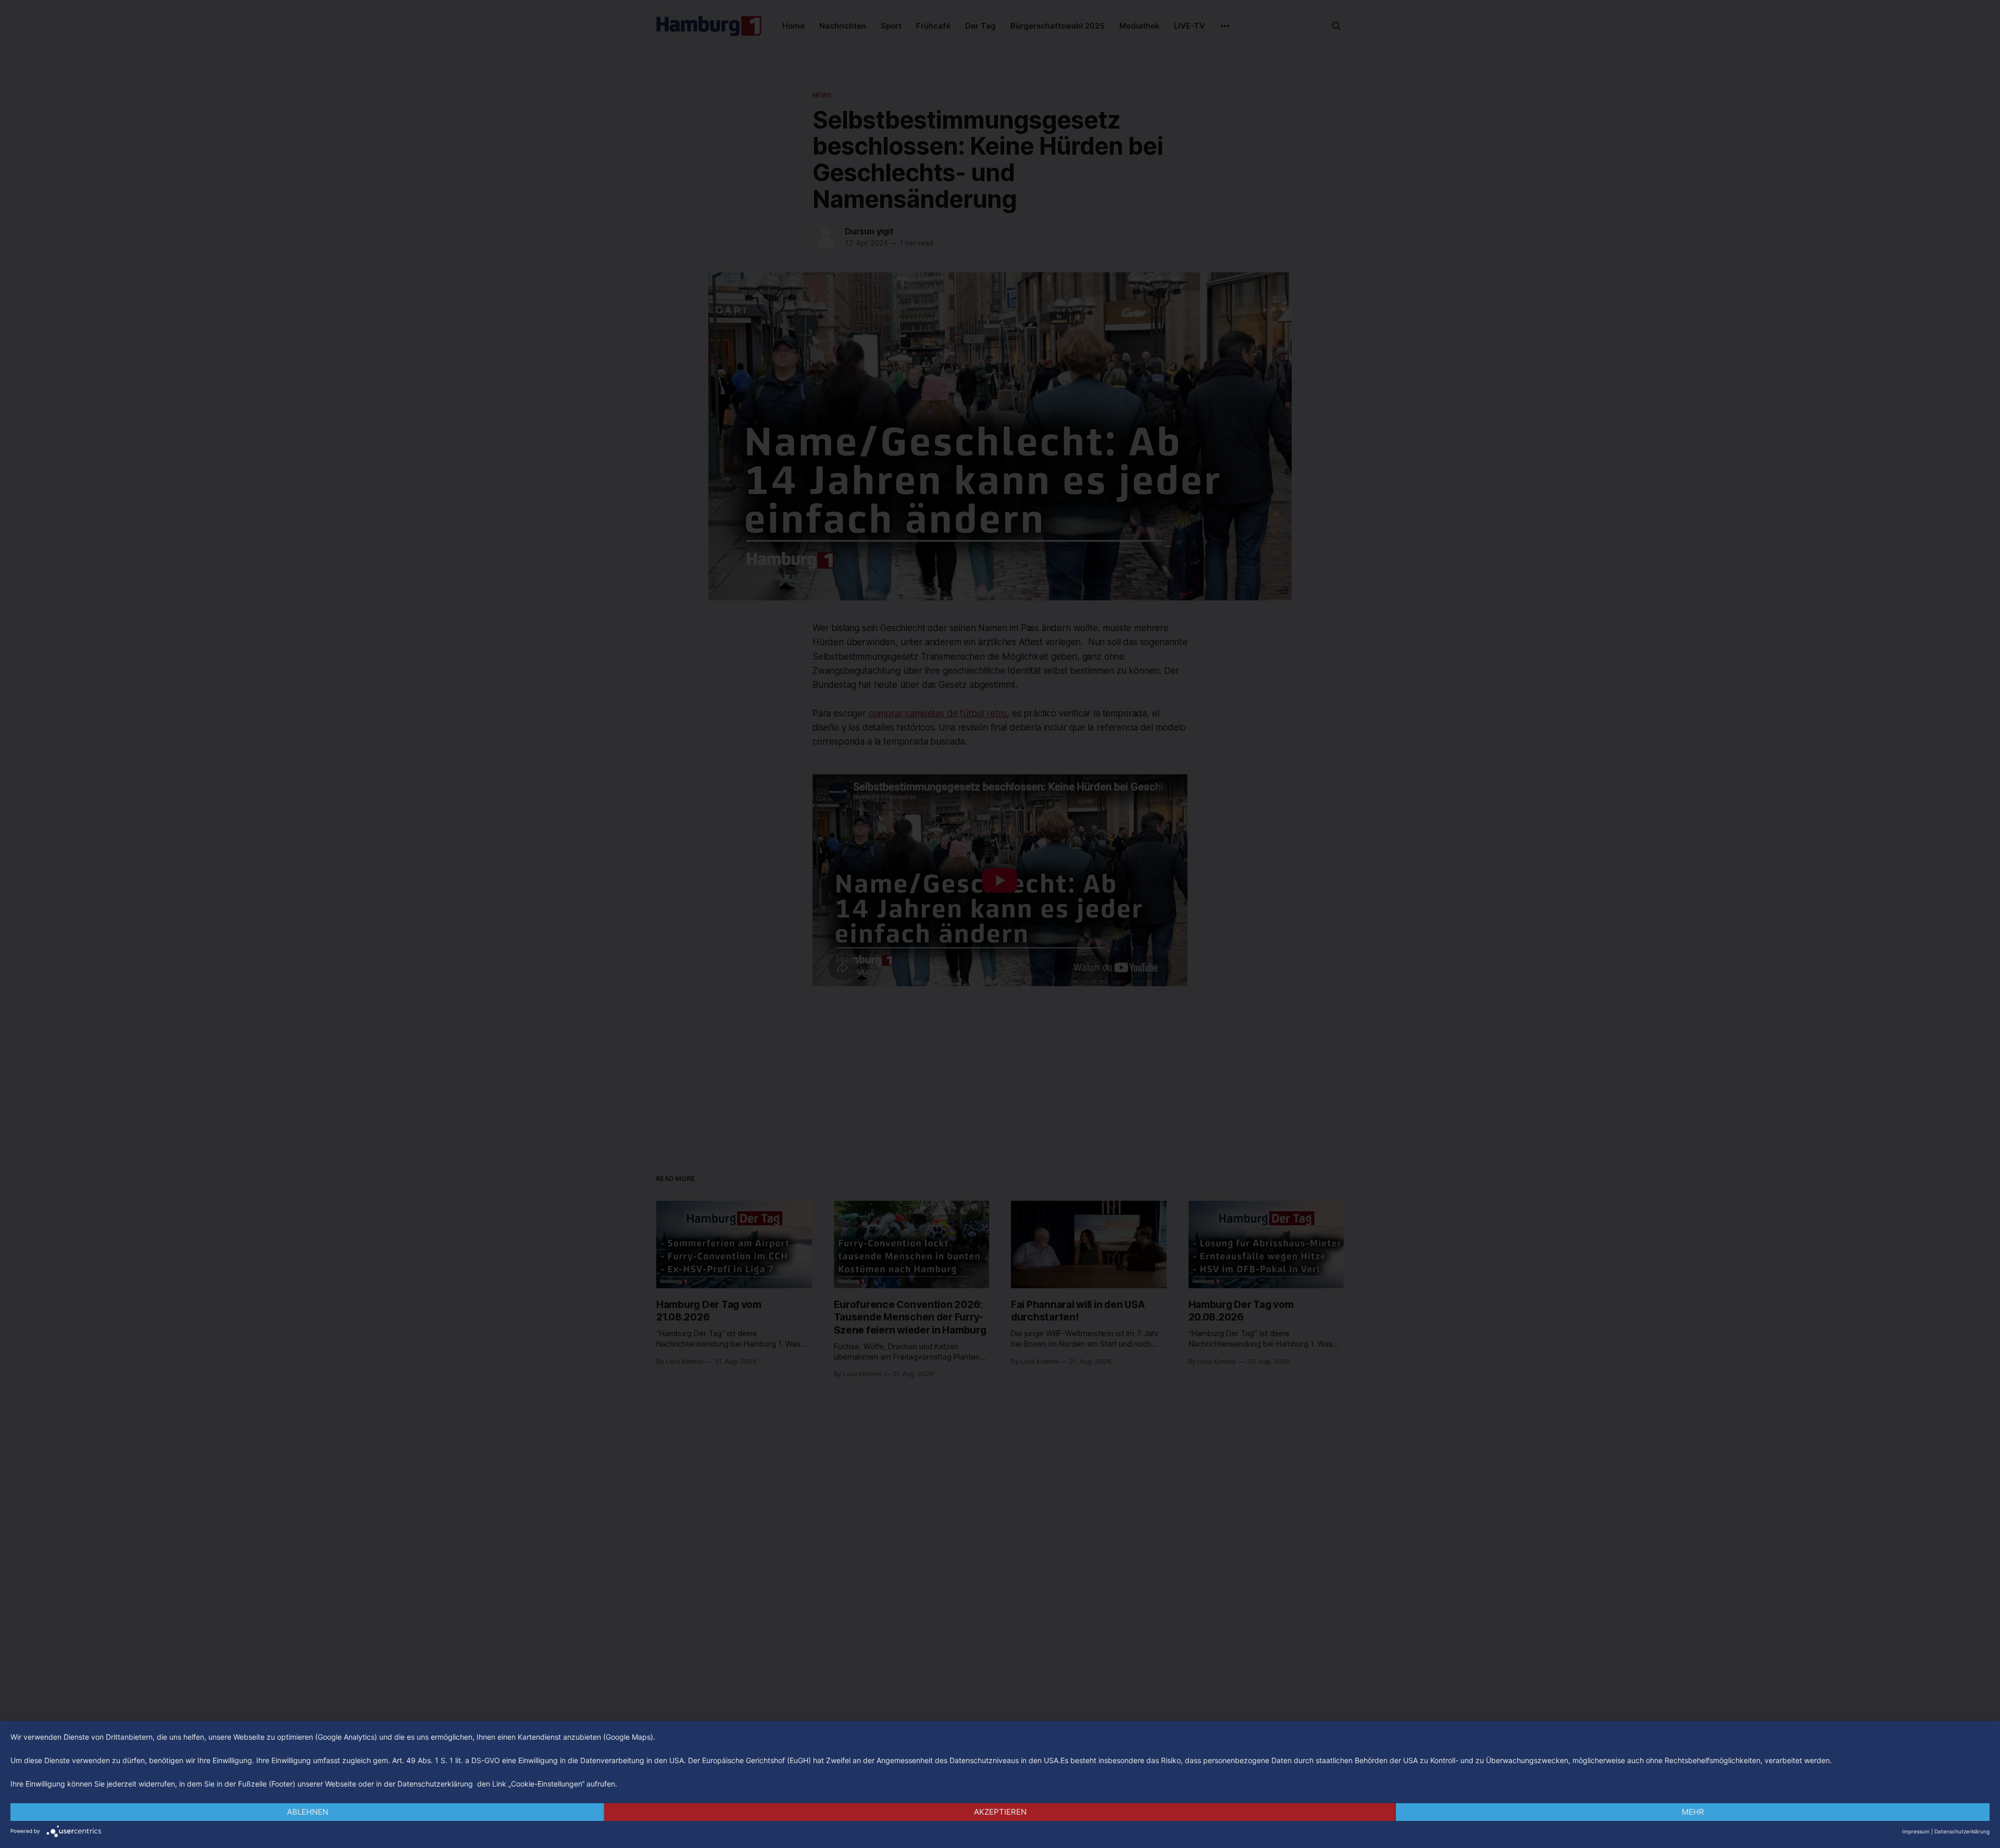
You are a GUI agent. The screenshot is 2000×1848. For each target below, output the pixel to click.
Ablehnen (308, 1812)
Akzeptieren (1000, 1812)
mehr (1693, 1812)
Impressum (1916, 1831)
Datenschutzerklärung (1962, 1831)
